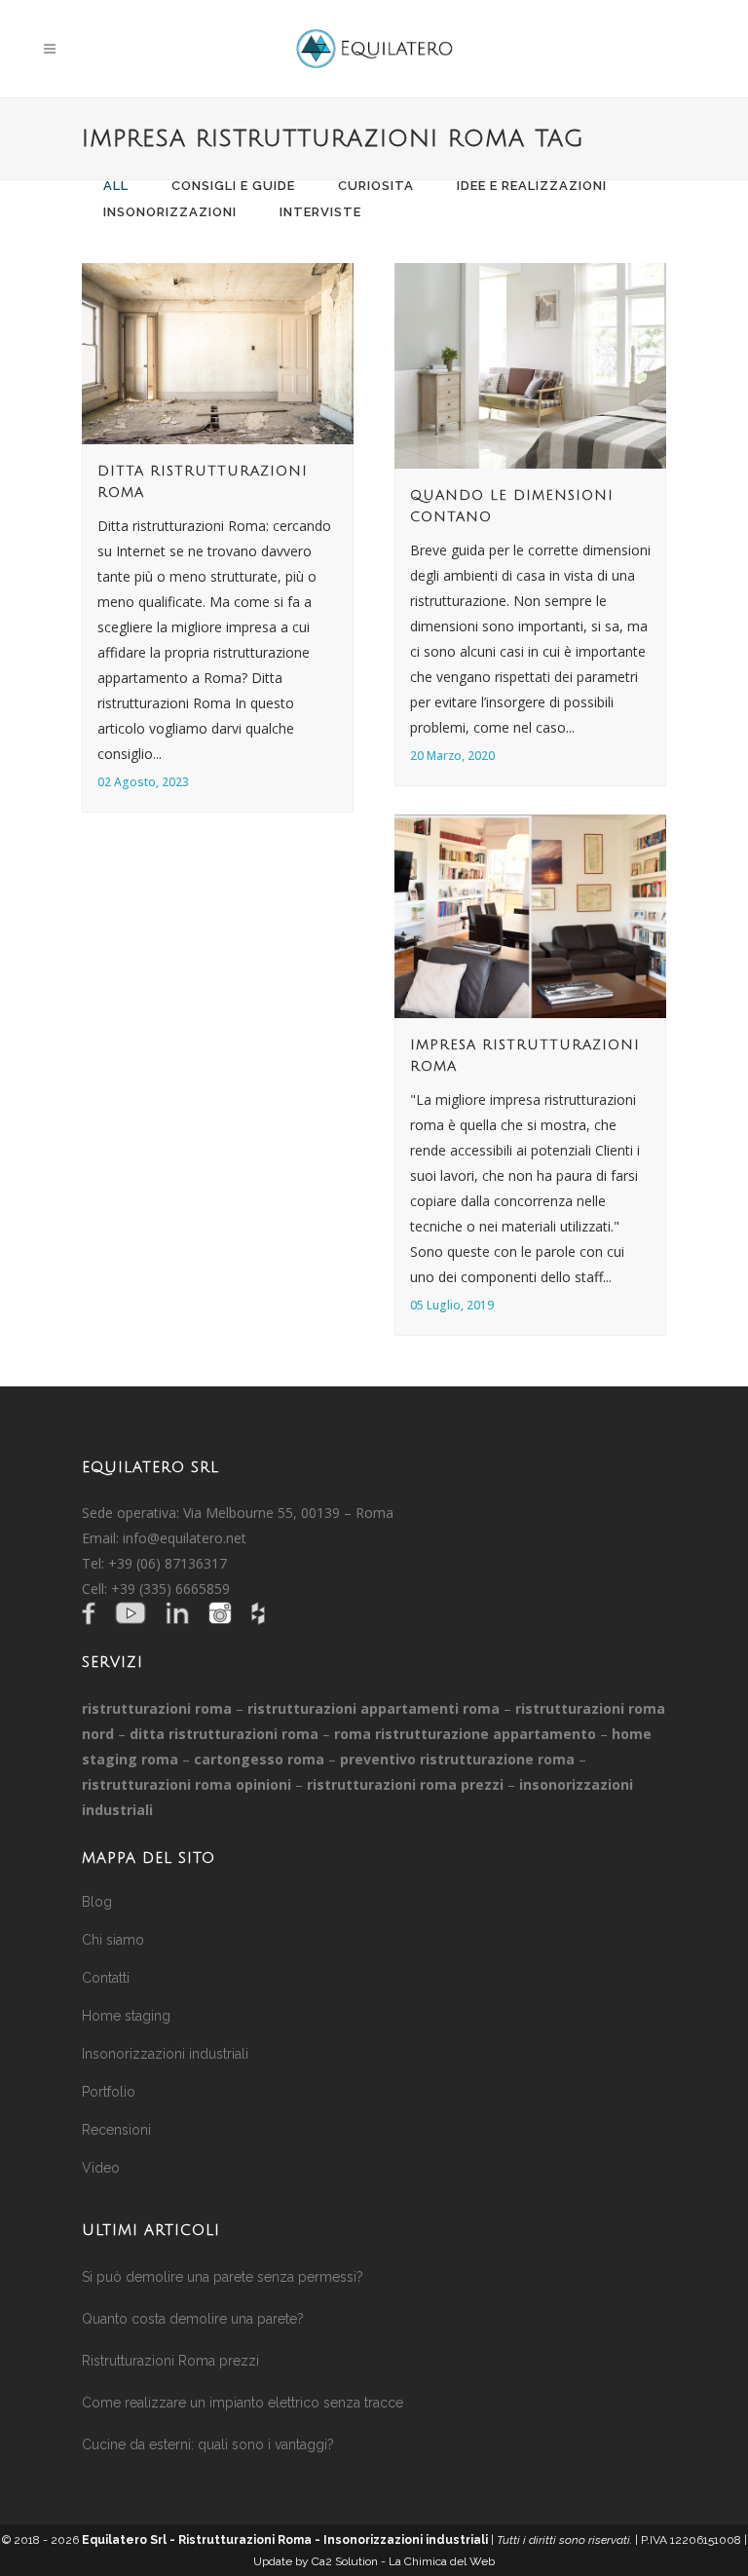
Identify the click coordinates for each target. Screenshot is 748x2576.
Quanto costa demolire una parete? (193, 2319)
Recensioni (116, 2130)
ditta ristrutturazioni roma (224, 1734)
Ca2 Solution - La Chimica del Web (403, 2561)
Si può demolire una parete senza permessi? (223, 2277)
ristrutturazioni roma (157, 1708)
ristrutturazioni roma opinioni (187, 1784)
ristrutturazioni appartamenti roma (374, 1708)
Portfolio (109, 2092)
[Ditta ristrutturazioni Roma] (218, 354)
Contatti (106, 1978)
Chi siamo (113, 1940)
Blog (97, 1902)
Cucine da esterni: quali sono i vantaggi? (208, 2444)
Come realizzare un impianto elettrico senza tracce (243, 2403)
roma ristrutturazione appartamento (465, 1734)
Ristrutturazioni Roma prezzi (170, 2361)
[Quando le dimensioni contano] (530, 366)
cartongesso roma (259, 1759)
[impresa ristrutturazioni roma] (530, 916)
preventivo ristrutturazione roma (457, 1759)
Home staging (126, 2016)
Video (101, 2168)
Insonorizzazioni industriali (165, 2054)
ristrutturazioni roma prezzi (405, 1784)
